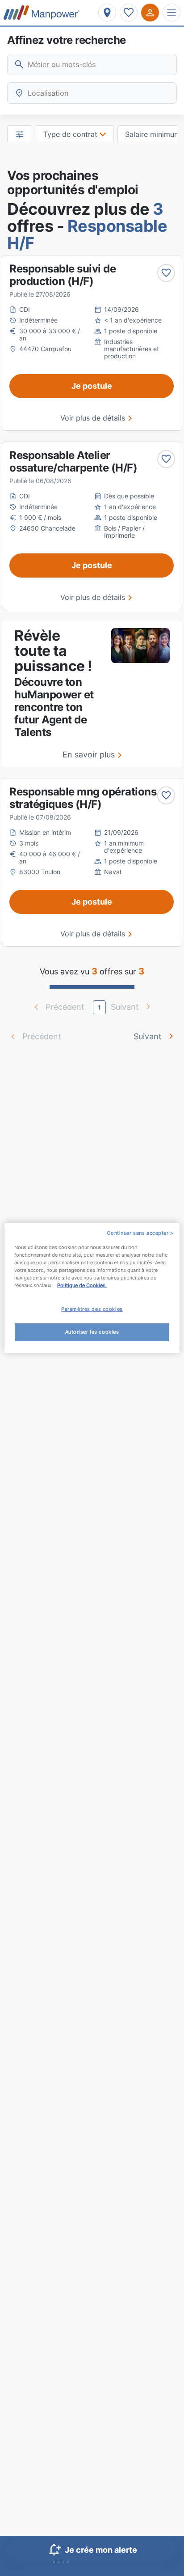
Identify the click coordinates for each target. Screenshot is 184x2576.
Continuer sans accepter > (140, 1233)
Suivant (148, 1036)
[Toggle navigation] (171, 13)
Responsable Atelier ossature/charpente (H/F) (73, 461)
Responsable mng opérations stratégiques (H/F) (83, 798)
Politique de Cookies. (82, 1285)
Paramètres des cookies (92, 1309)
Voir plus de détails (93, 418)
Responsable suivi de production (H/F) (63, 275)
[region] (92, 1288)
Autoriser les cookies (92, 1332)
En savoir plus (89, 755)
